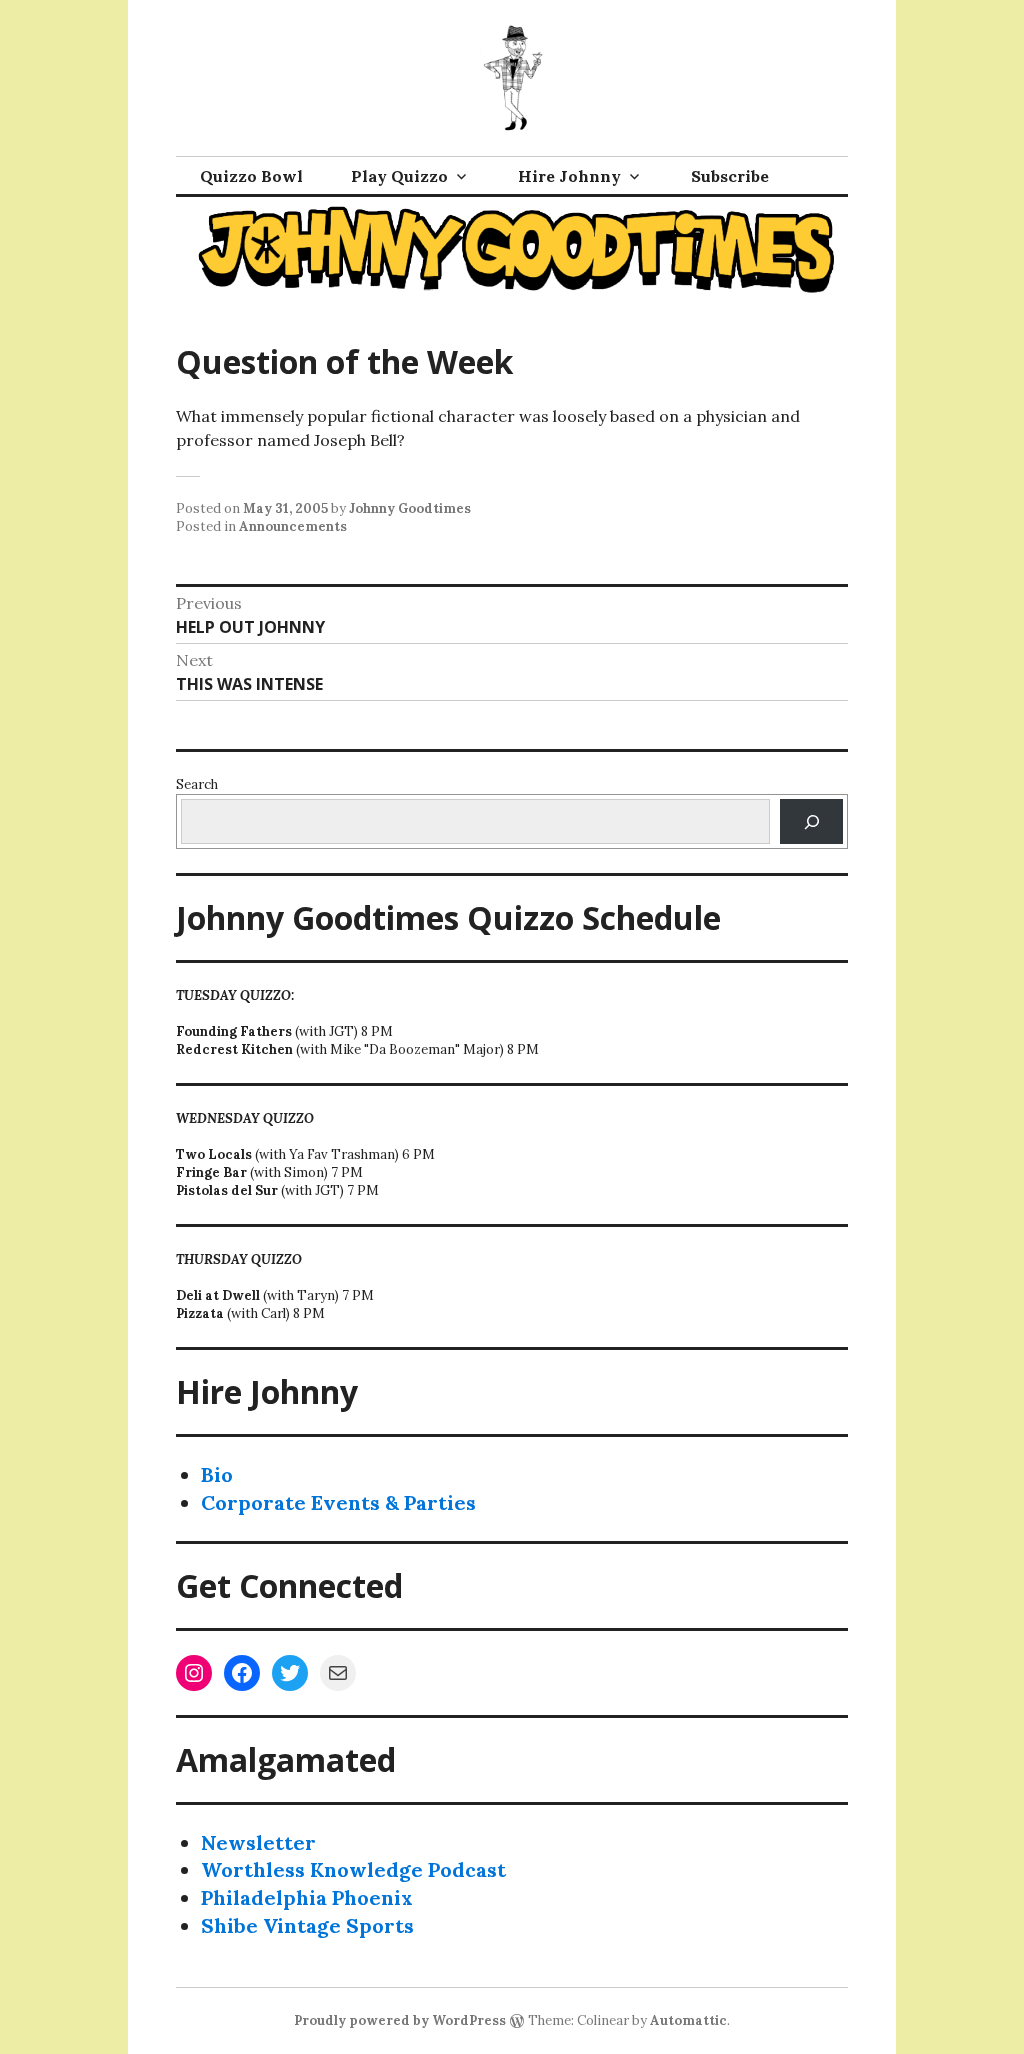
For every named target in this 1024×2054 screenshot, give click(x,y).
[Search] (811, 821)
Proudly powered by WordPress (400, 2020)
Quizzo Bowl (251, 176)
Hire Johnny (569, 176)
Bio (217, 1474)
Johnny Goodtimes (410, 508)
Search (197, 784)
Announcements (293, 526)
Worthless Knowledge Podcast (353, 1869)
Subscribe (730, 176)
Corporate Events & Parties (338, 1502)
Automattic (688, 2020)
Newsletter (258, 1842)
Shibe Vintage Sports (307, 1925)
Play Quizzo (399, 176)
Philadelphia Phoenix (307, 1897)
